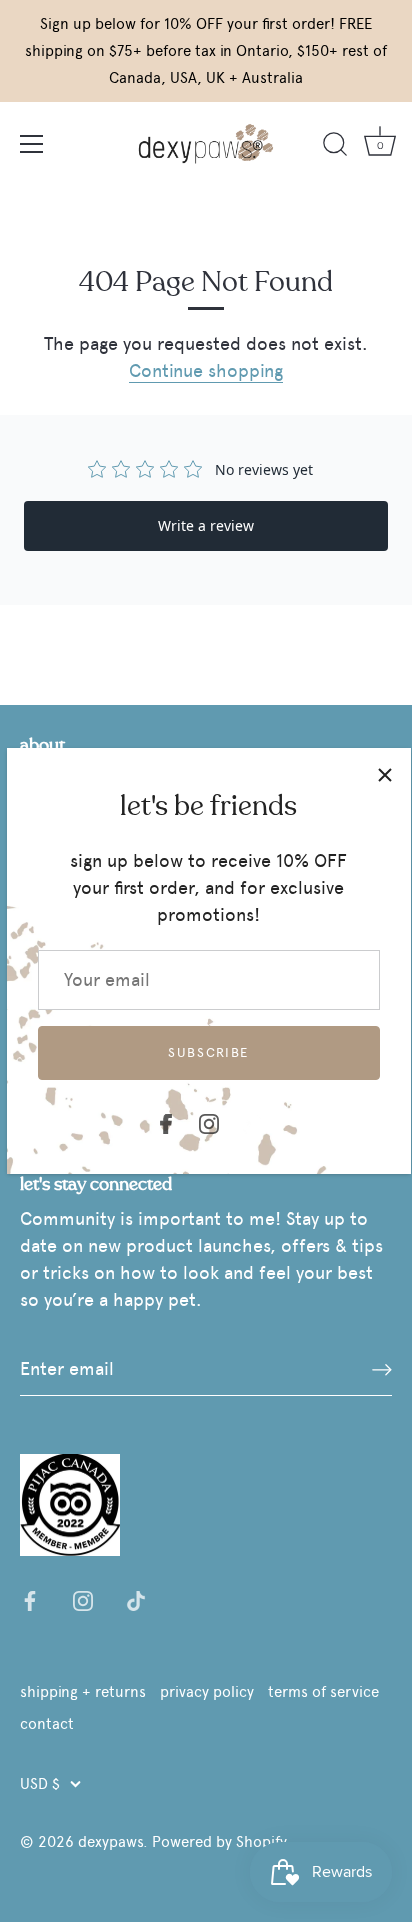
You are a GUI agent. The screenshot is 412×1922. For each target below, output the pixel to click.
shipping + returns (83, 1691)
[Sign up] (382, 1370)
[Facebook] (166, 1120)
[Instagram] (209, 1120)
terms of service (323, 1691)
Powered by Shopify (219, 1841)
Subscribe (208, 1052)
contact (47, 1723)
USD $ (40, 1783)
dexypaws (110, 1841)
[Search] (335, 147)
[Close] (385, 774)
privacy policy (207, 1691)
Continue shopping (206, 371)
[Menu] (32, 144)
